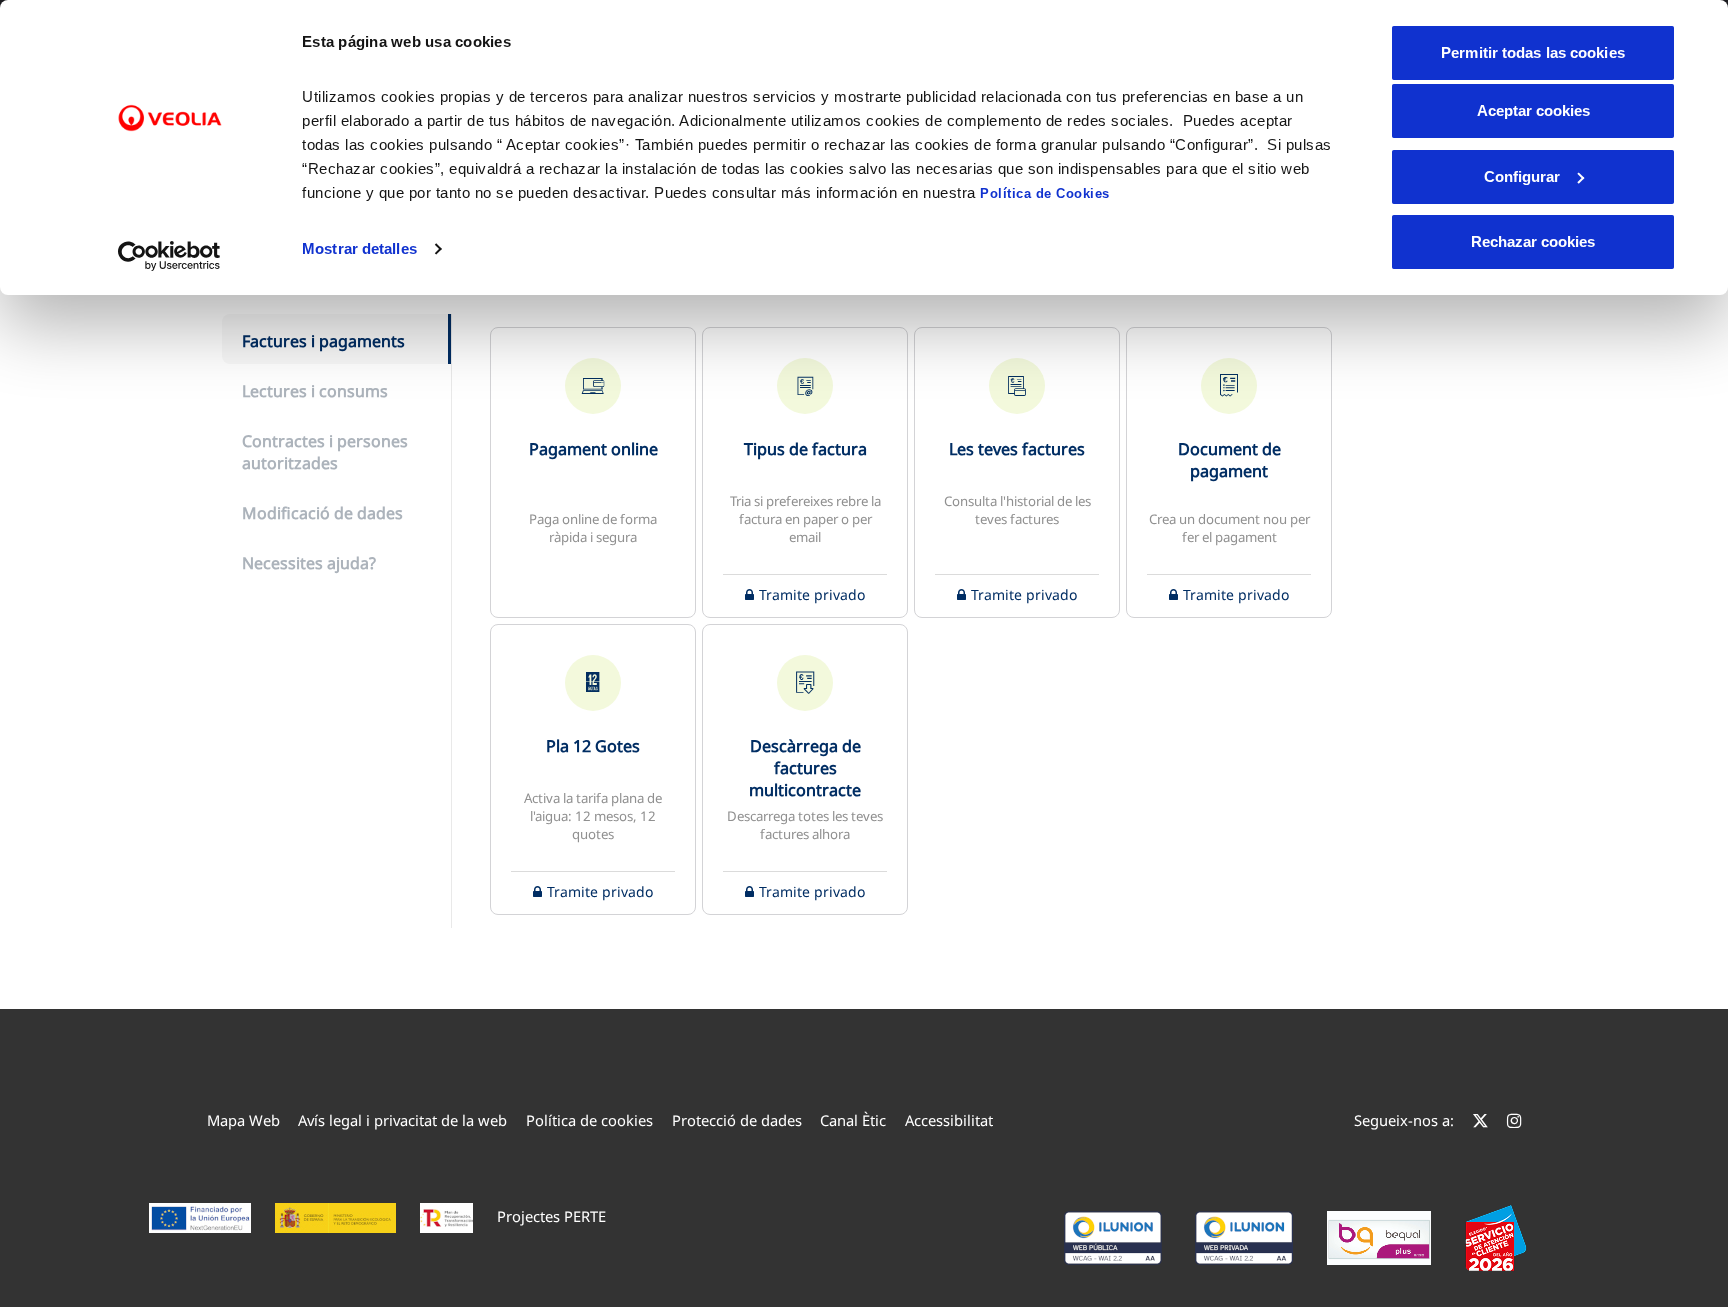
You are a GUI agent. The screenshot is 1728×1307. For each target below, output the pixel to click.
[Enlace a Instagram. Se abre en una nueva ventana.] (1514, 1120)
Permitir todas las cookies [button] (1533, 52)
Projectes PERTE (551, 1216)
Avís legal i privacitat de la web (402, 1120)
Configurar (1522, 176)
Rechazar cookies (1533, 241)
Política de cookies (589, 1120)
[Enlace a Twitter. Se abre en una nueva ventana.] (1480, 1120)
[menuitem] (243, 1120)
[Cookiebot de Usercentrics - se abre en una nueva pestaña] (169, 256)
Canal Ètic (853, 1120)
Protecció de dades (737, 1120)
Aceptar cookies (1533, 110)
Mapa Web (243, 1120)
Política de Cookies (1045, 193)
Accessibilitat (949, 1120)
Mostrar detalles (359, 248)
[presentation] (336, 339)
